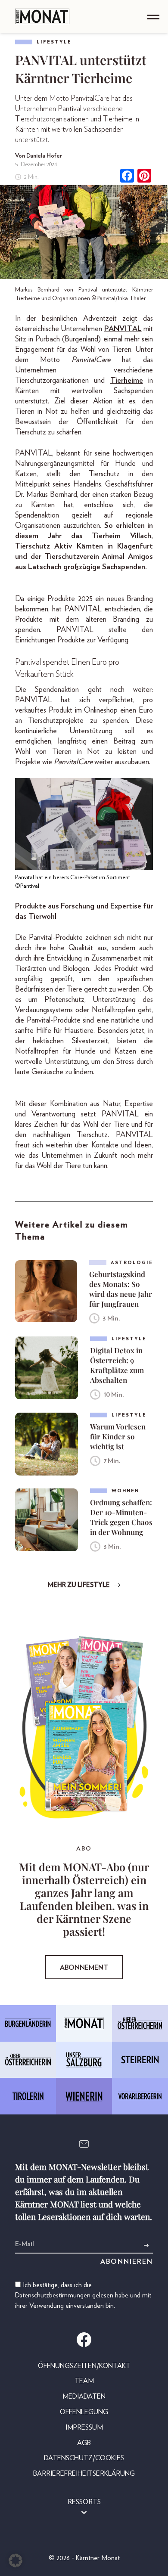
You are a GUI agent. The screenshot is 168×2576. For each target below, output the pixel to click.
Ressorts (84, 2502)
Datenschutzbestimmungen (53, 2295)
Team (84, 2381)
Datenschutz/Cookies (84, 2458)
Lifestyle (54, 42)
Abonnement (84, 1968)
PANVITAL (123, 329)
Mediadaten (84, 2396)
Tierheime (127, 381)
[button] (16, 2561)
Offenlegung (84, 2412)
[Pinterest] (144, 177)
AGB (84, 2443)
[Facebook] (127, 177)
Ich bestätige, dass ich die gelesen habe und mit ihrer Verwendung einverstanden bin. (83, 2295)
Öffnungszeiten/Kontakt (84, 2366)
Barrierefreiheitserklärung (84, 2474)
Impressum (84, 2427)
